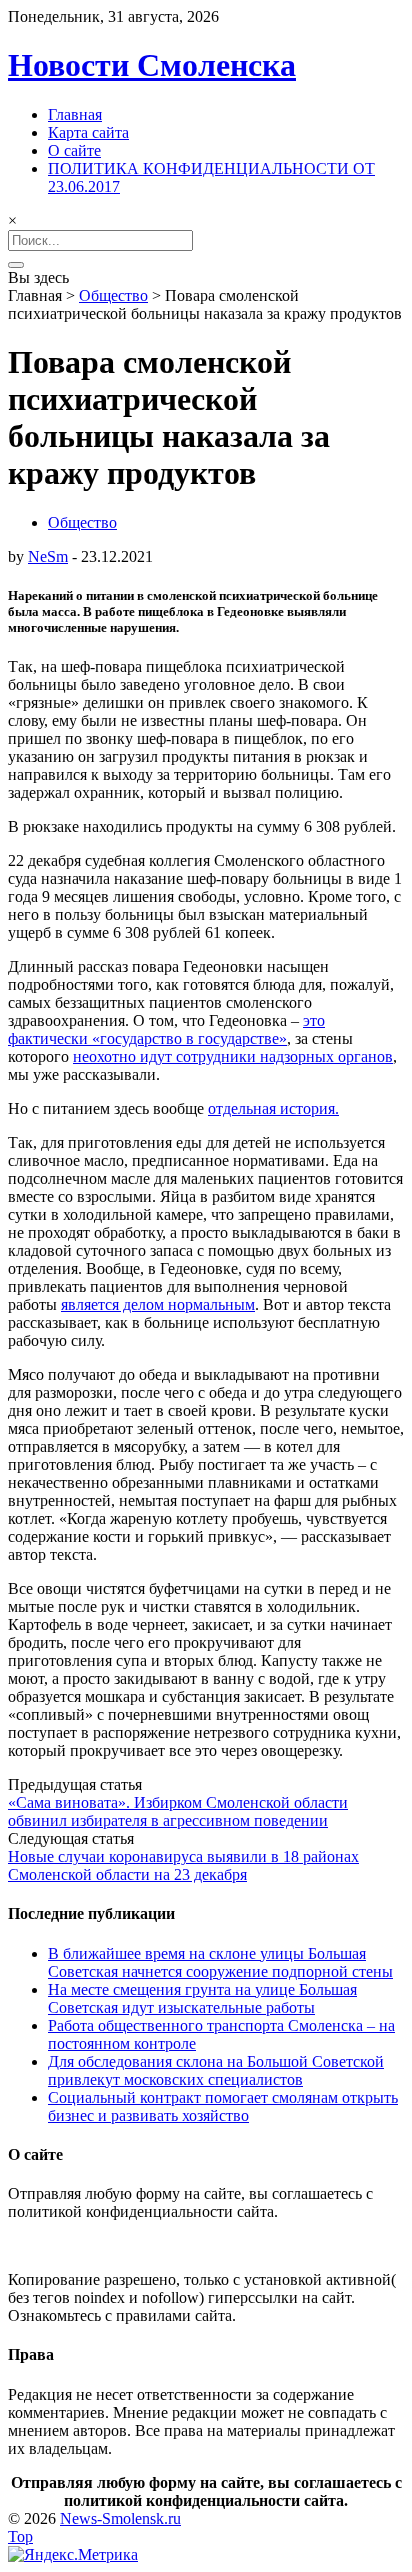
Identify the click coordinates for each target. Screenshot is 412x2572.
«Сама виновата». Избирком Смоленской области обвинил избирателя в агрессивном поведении (178, 1811)
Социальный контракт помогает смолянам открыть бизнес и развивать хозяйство (223, 2106)
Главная (75, 114)
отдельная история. (273, 1108)
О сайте (74, 150)
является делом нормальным (158, 1304)
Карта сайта (88, 132)
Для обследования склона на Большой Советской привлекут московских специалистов (216, 2070)
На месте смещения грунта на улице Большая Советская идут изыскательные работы (202, 1998)
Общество (113, 295)
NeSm (48, 556)
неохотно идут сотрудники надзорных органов (233, 1056)
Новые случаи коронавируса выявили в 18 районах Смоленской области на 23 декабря (183, 1865)
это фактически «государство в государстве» (166, 1029)
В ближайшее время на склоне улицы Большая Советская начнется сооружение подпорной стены (220, 1962)
